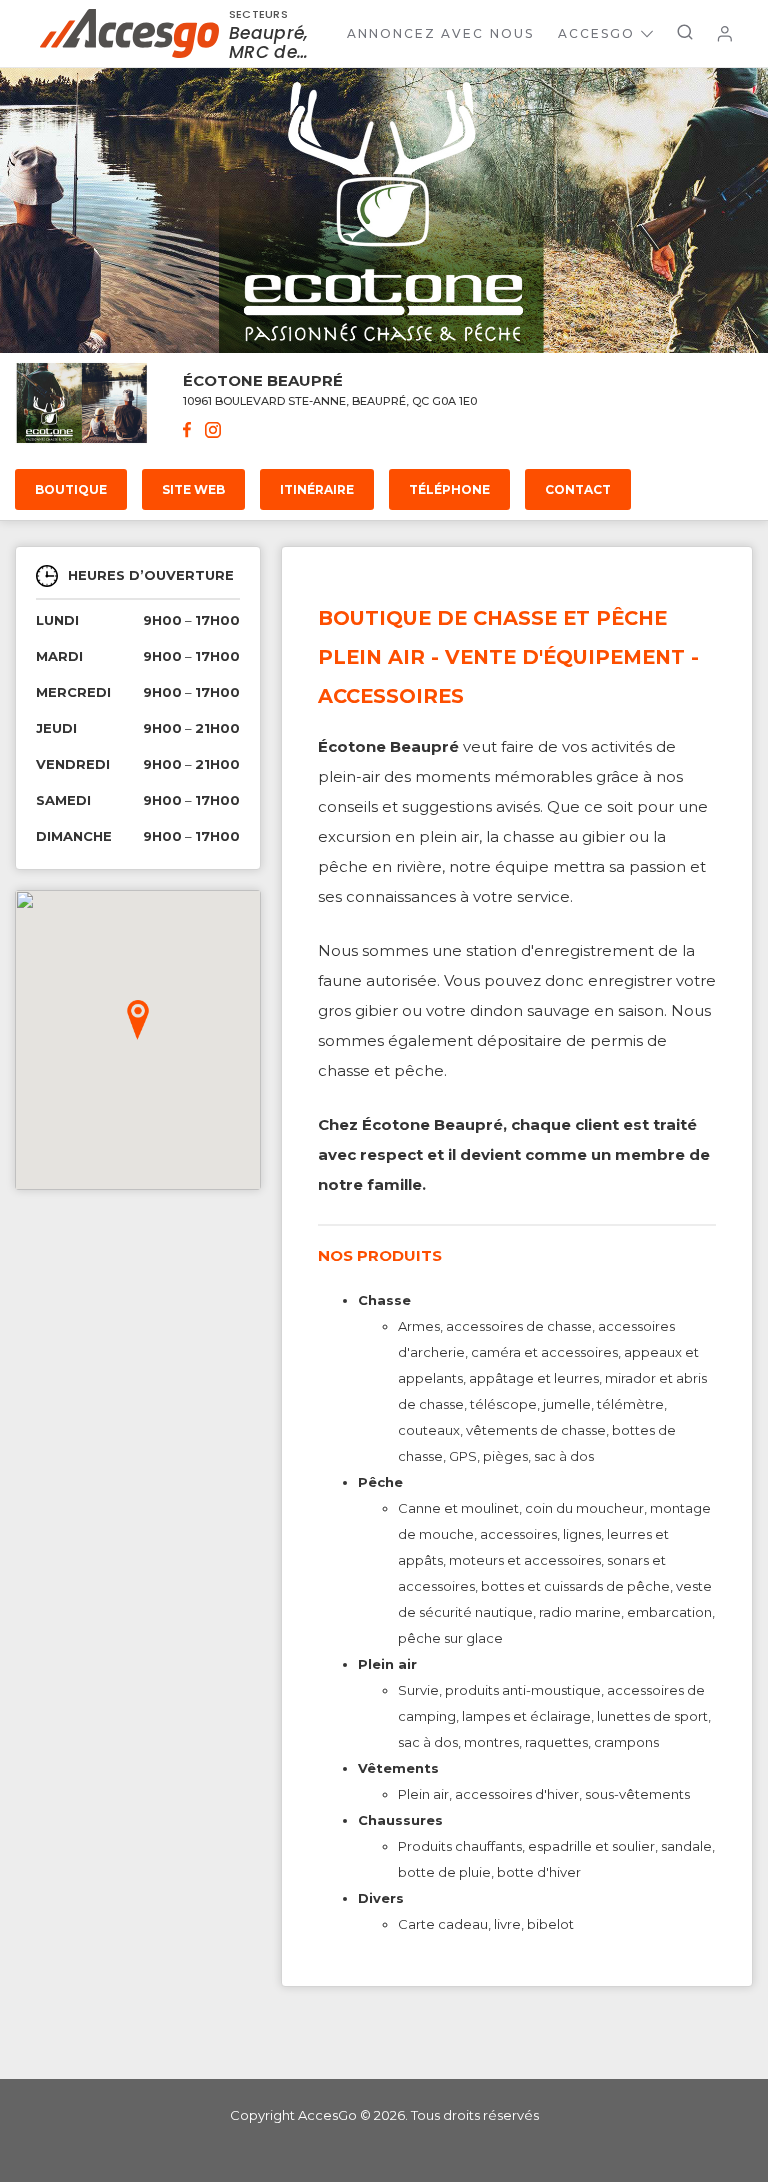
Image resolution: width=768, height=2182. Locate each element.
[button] (138, 1020)
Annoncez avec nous (440, 33)
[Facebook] (187, 432)
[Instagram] (213, 432)
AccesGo (596, 33)
